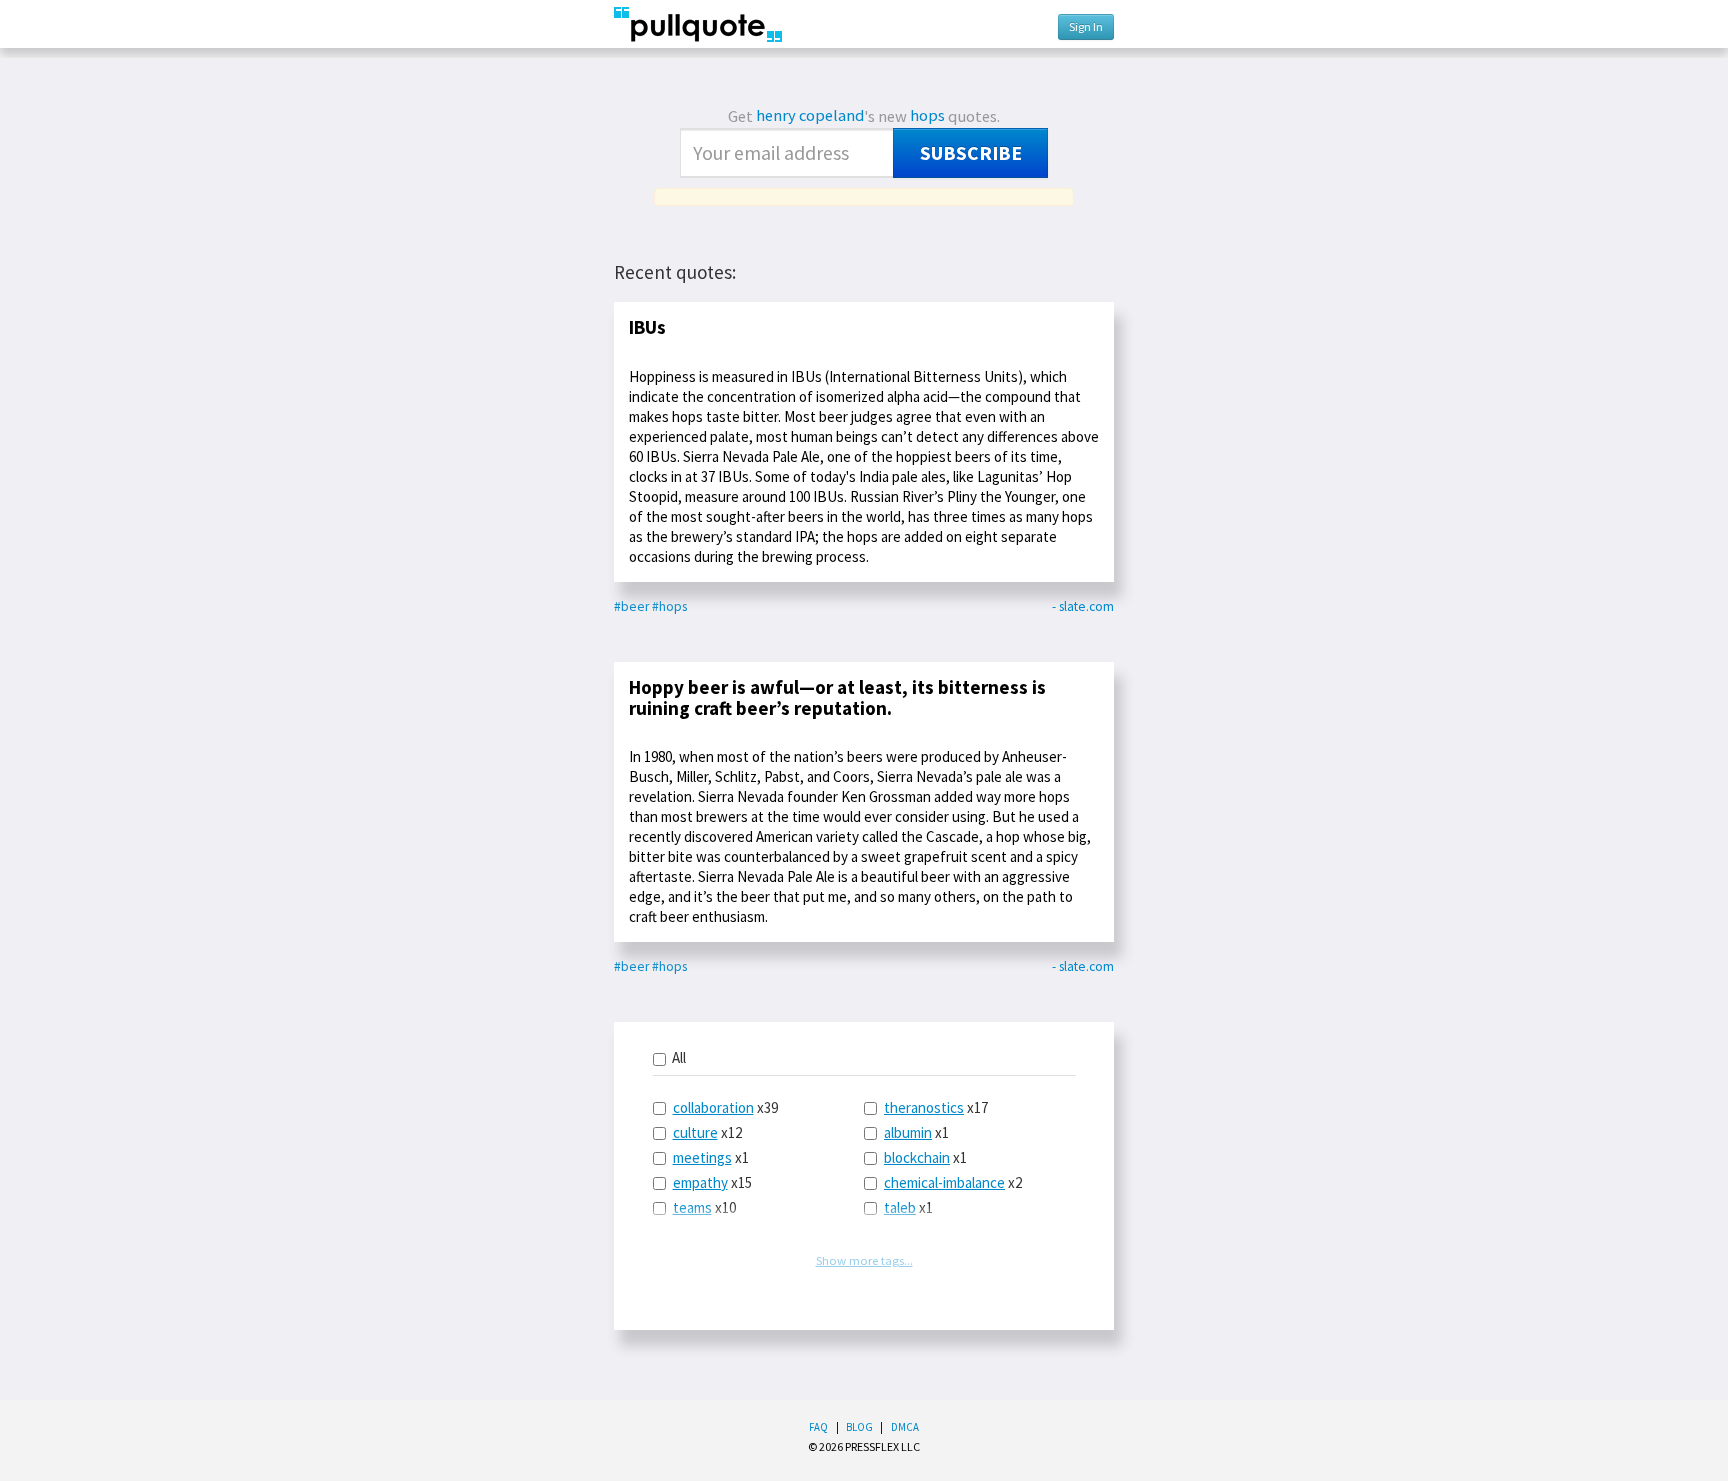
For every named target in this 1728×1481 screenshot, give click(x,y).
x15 (712, 1182)
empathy (700, 1182)
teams (692, 1207)
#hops (669, 606)
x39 (725, 1107)
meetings (702, 1157)
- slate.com (1083, 606)
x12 (707, 1132)
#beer (631, 606)
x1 (711, 1157)
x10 (704, 1207)
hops (927, 115)
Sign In (1086, 26)
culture (695, 1132)
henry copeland (810, 115)
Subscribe (971, 153)
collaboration (713, 1107)
